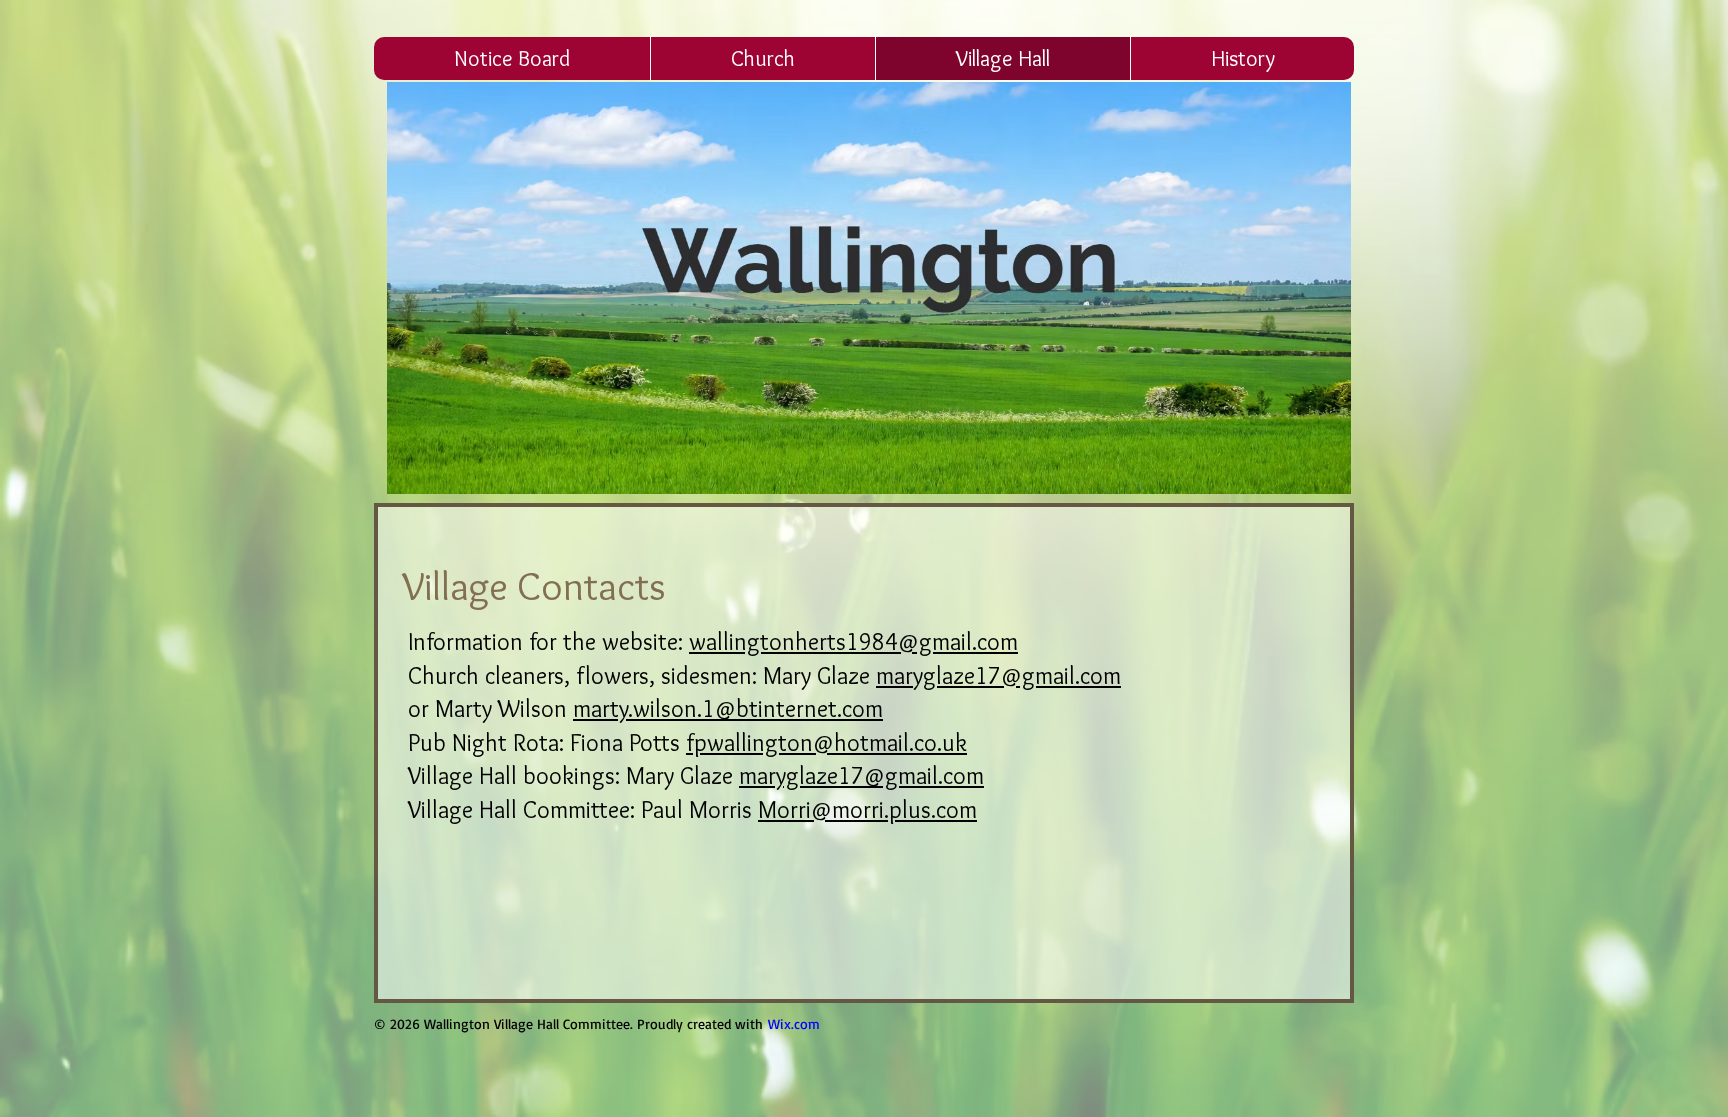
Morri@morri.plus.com (867, 809)
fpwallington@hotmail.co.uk (826, 742)
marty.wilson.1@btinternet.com (728, 708)
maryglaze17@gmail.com (998, 675)
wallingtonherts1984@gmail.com (853, 641)
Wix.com (794, 1023)
